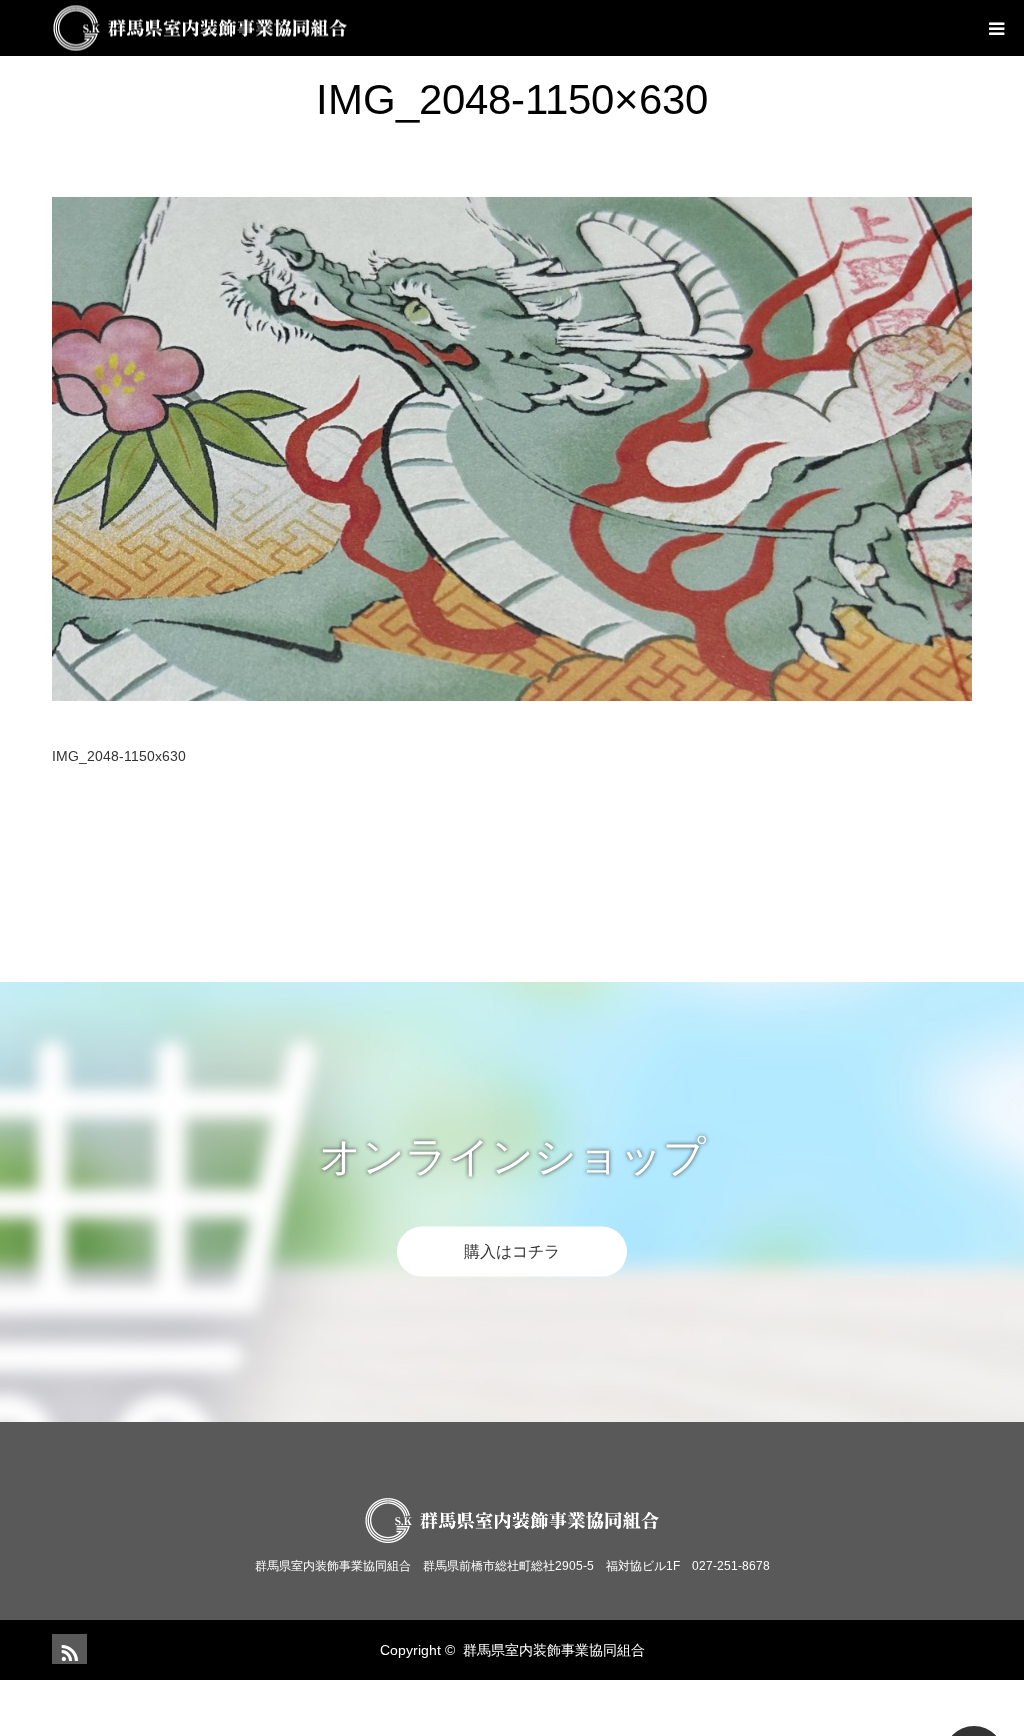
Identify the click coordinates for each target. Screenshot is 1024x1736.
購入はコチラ (512, 1250)
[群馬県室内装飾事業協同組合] (347, 28)
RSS (67, 1649)
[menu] (996, 28)
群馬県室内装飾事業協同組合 (554, 1650)
